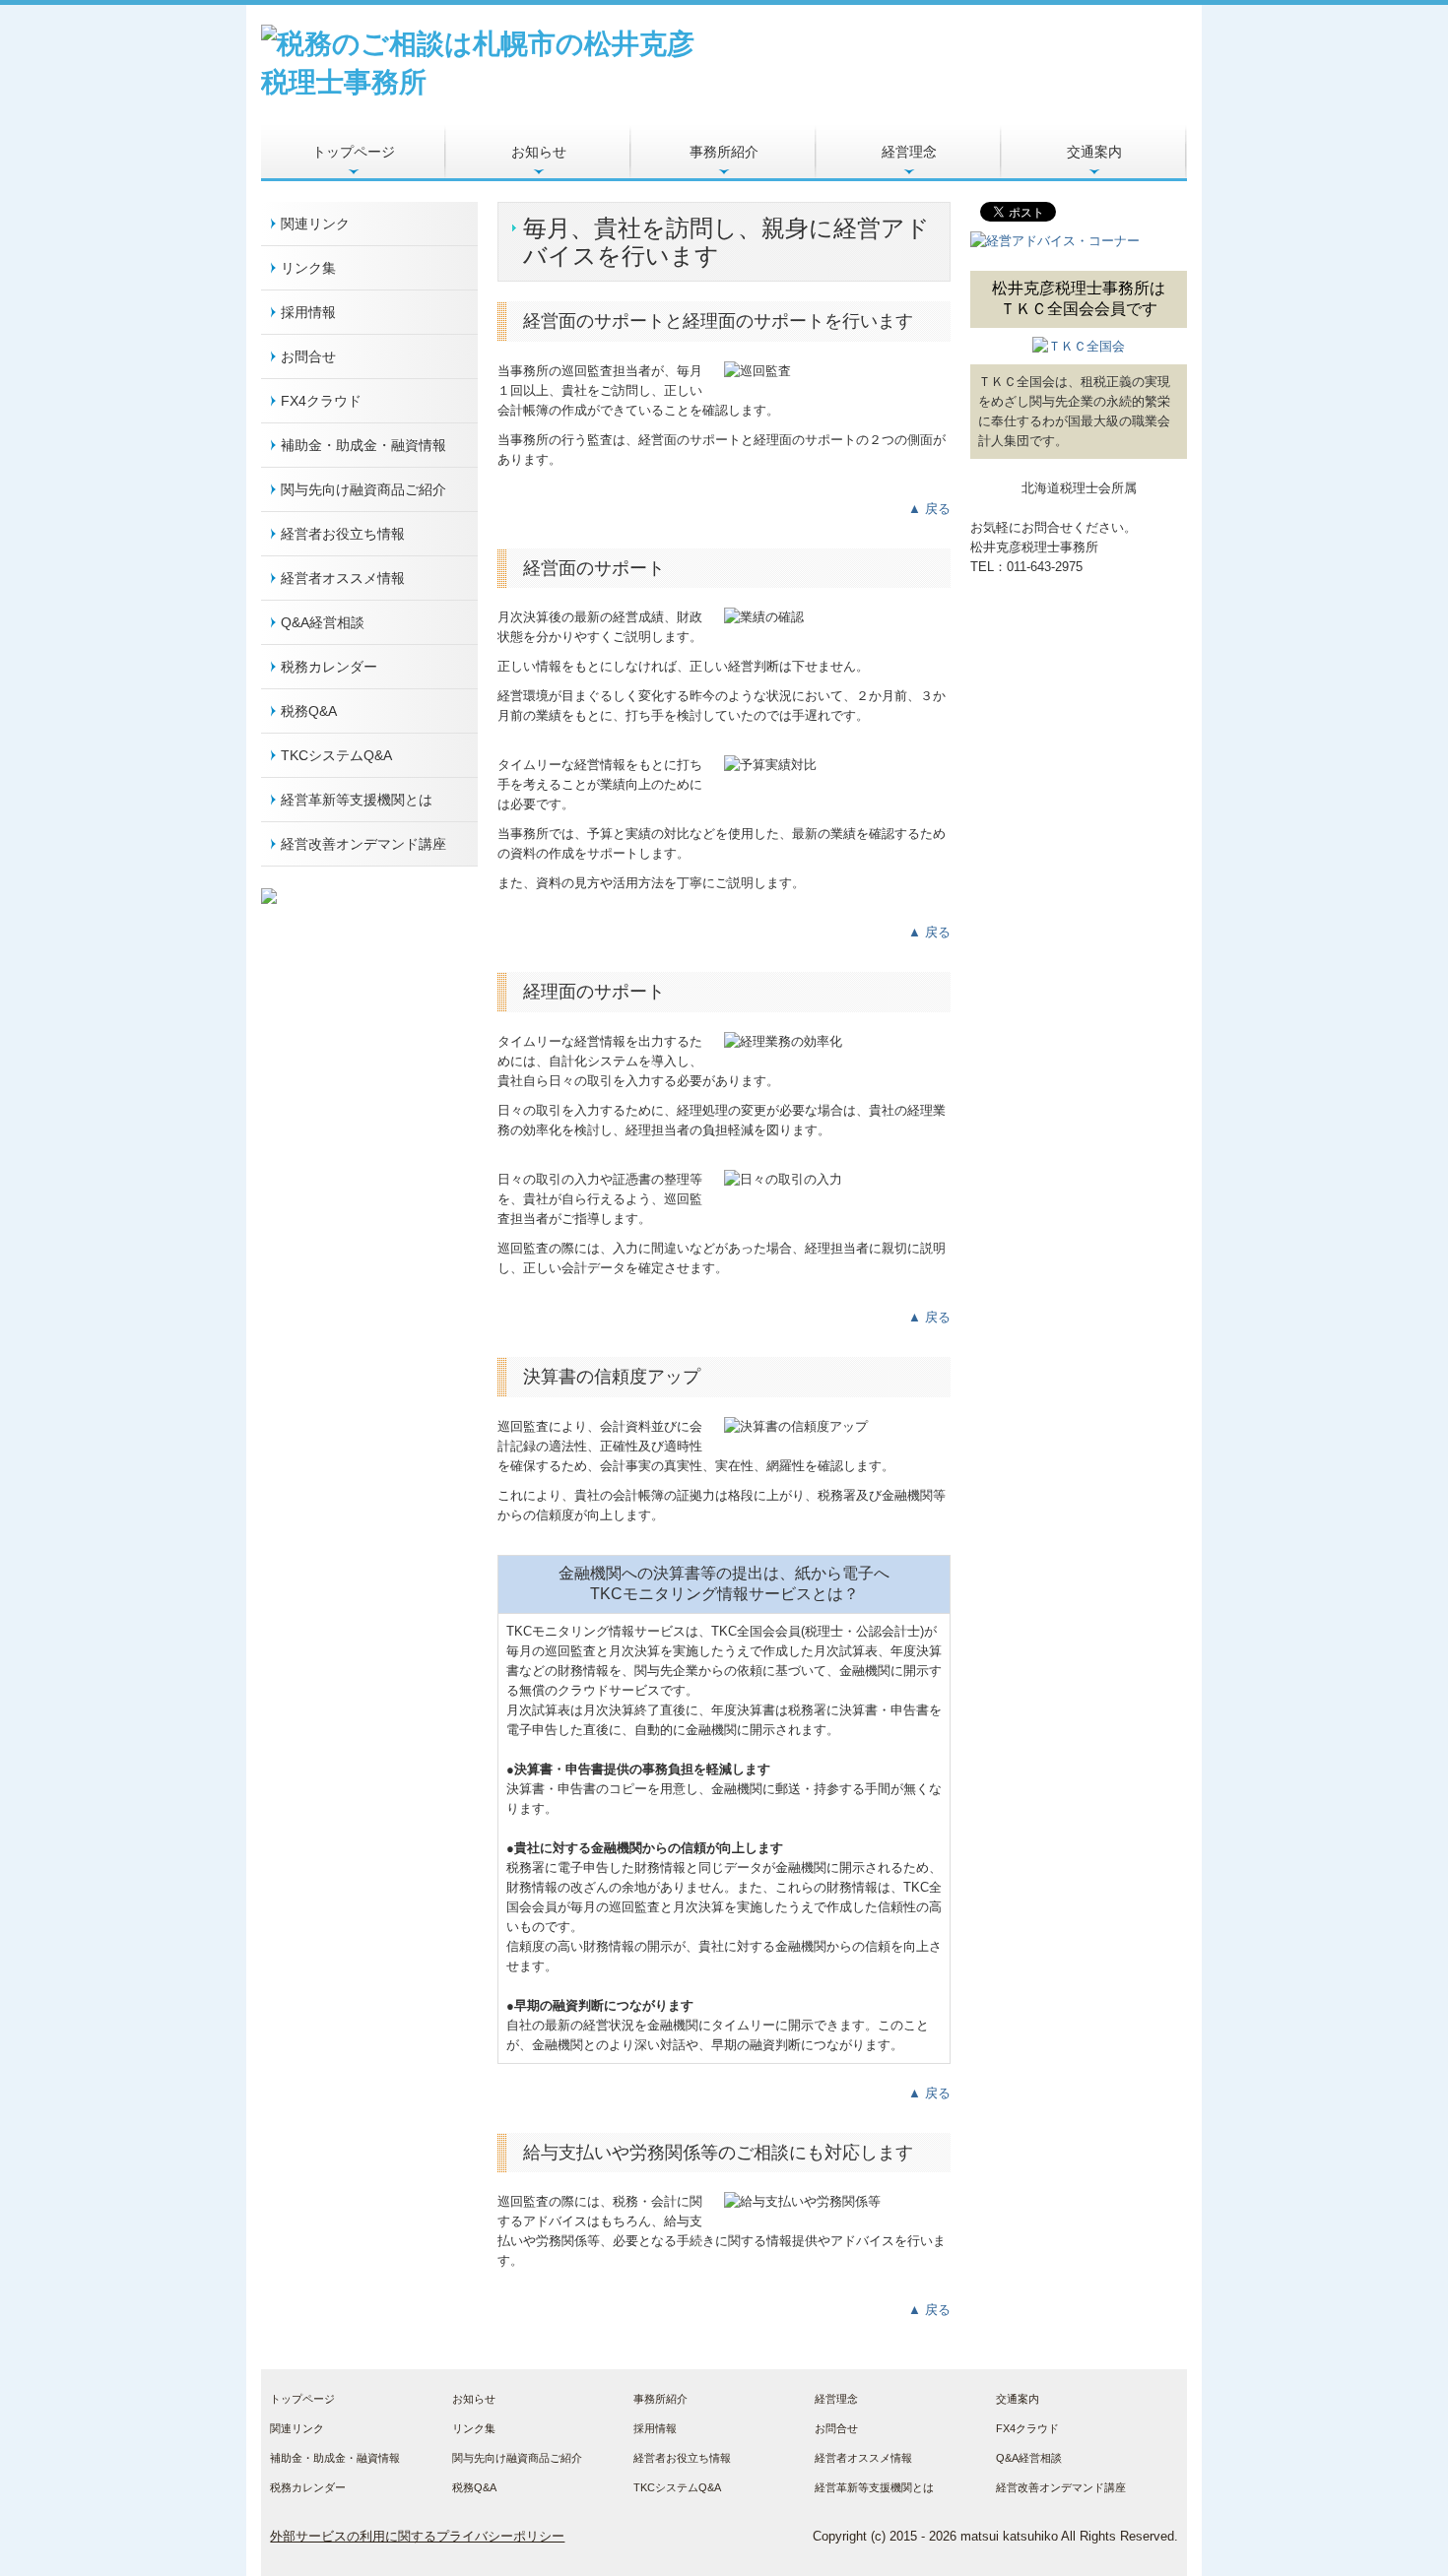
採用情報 (308, 312)
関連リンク (315, 224)
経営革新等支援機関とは (357, 800)
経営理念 (909, 152)
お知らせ (539, 152)
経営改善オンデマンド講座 (363, 844)
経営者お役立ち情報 (343, 534)
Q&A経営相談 (323, 622)
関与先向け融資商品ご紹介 (363, 489)
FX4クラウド (321, 401)
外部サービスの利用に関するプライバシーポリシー (417, 2536)
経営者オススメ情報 (343, 578)
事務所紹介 (724, 152)
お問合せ (308, 356)
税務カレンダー (329, 667)
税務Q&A (309, 711)
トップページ (354, 152)
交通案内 (1094, 152)
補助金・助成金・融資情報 (363, 445)
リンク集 (308, 268)
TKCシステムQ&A (336, 755)
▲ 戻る (929, 509)
